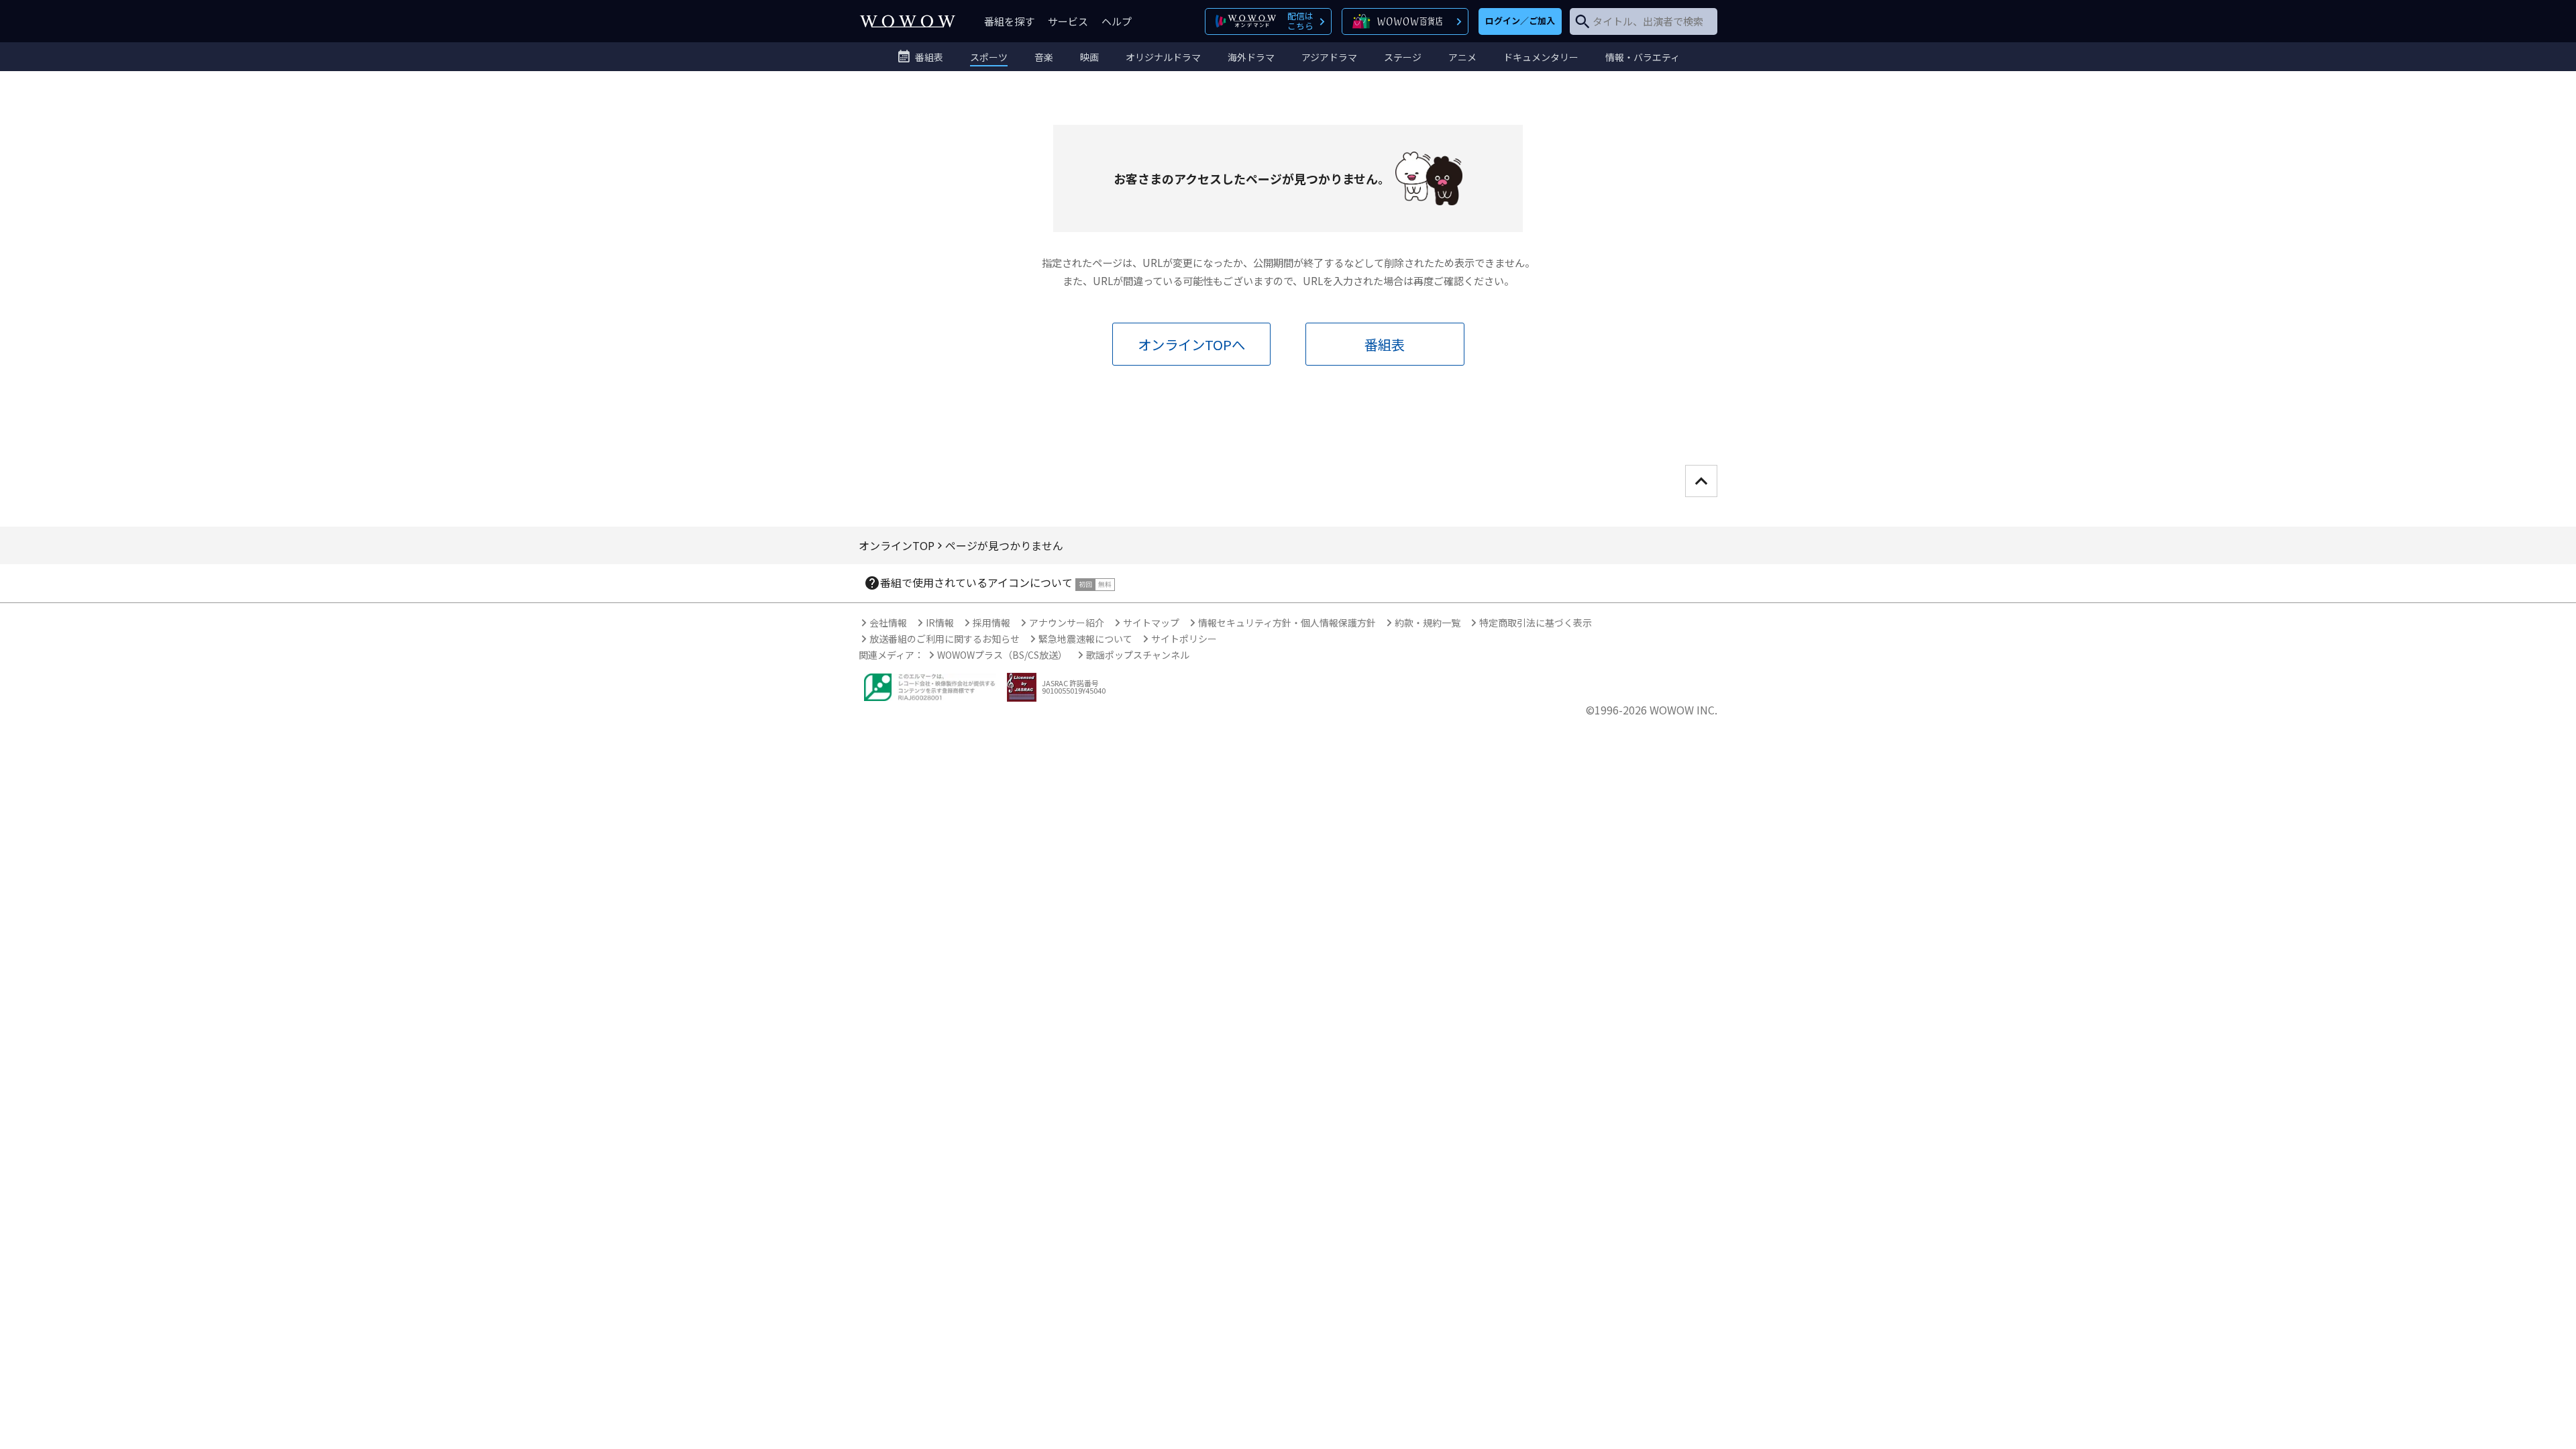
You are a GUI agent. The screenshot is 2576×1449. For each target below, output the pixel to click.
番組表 (1385, 344)
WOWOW (908, 21)
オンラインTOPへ (1191, 344)
